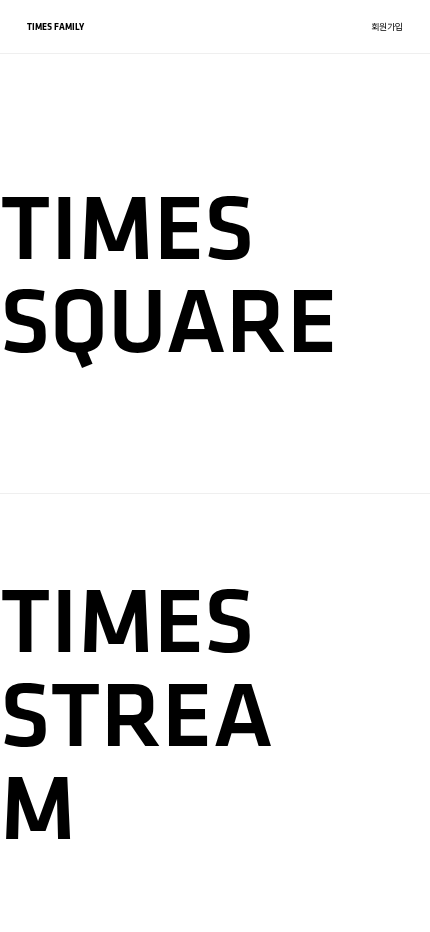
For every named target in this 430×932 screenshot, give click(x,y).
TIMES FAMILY (55, 26)
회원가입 (387, 26)
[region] (215, 466)
